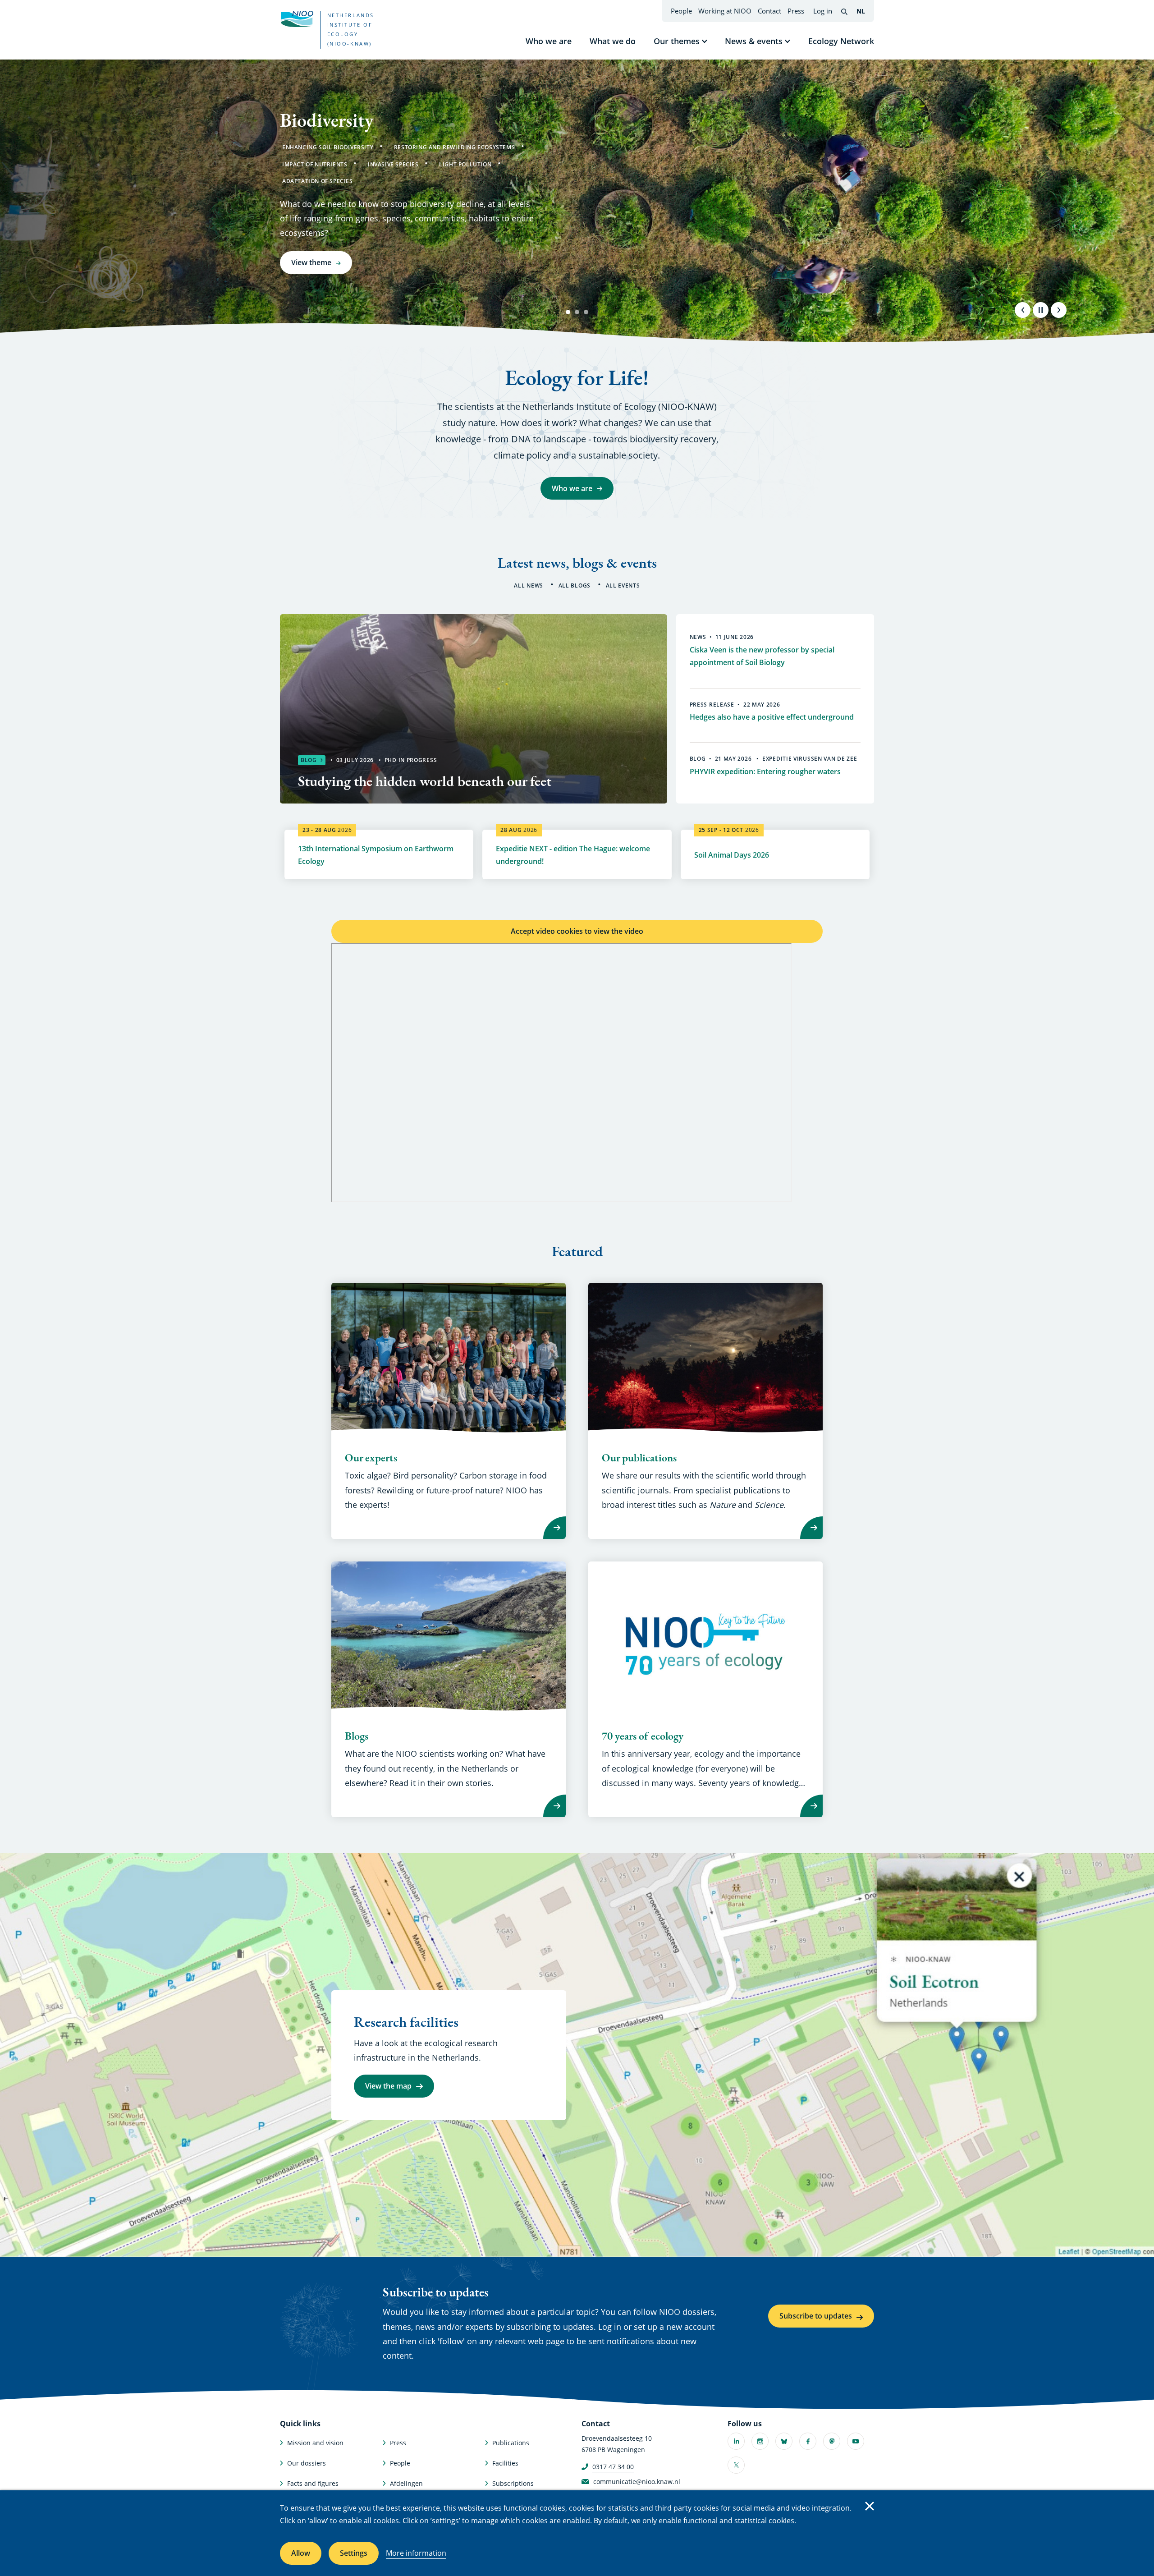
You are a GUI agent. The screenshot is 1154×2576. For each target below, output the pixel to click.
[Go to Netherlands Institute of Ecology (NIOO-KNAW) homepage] (297, 19)
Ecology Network (841, 41)
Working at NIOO (725, 11)
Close (870, 2506)
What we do (613, 41)
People (681, 11)
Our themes (677, 41)
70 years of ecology (643, 1736)
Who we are (549, 41)
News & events (754, 41)
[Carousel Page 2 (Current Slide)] (577, 312)
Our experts (371, 1458)
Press (796, 11)
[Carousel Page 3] (586, 312)
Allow (301, 2553)
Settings (354, 2553)
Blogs (357, 1736)
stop (1040, 310)
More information (416, 2553)
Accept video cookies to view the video (577, 931)
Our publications (639, 1458)
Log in (823, 11)
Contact (769, 11)
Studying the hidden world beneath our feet (425, 781)
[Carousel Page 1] (568, 312)
